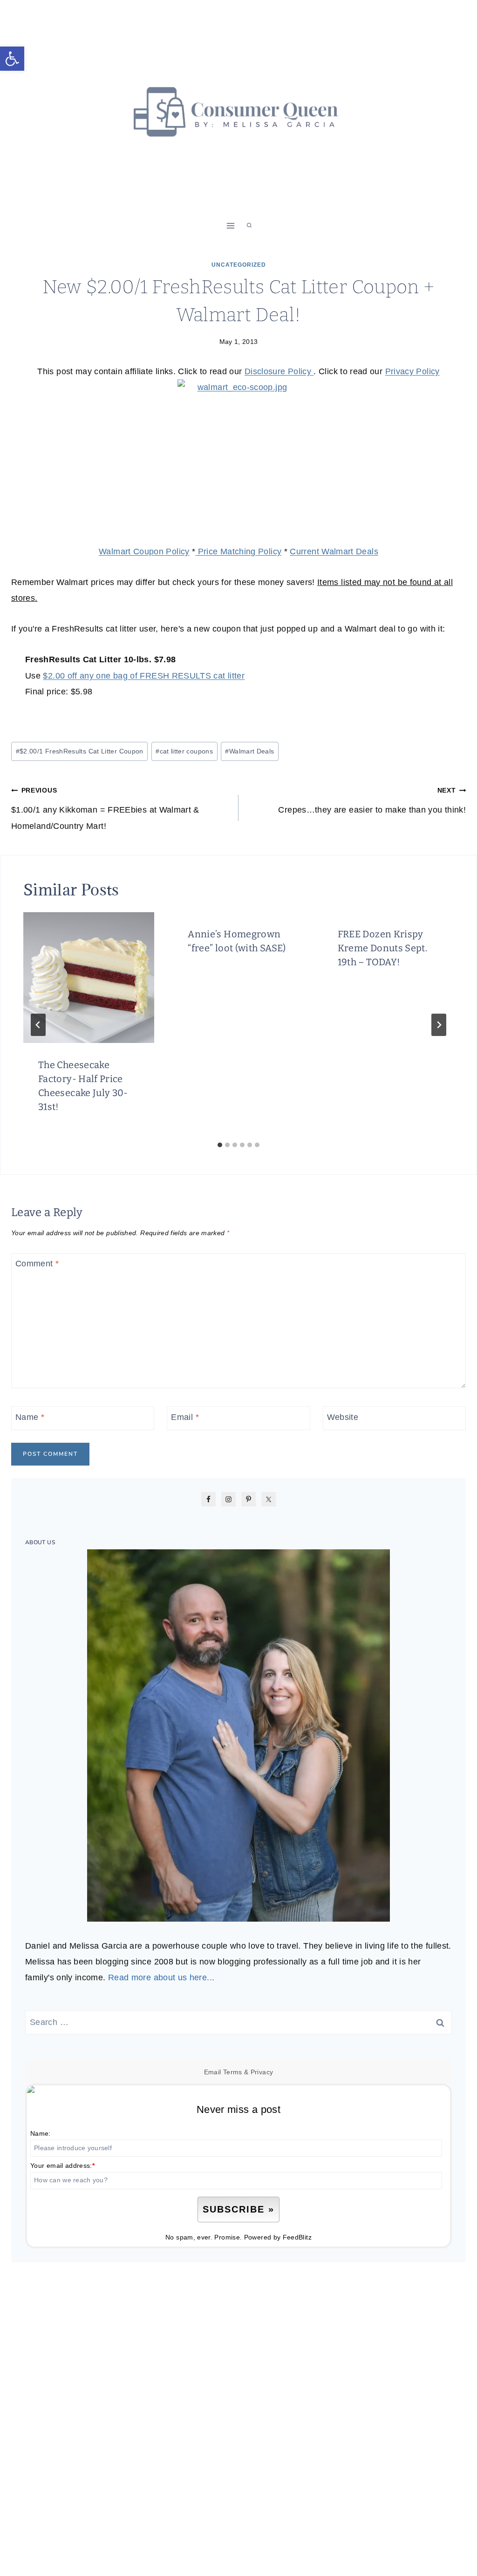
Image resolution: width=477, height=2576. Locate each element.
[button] (12, 59)
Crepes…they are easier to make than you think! (372, 800)
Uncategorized (239, 265)
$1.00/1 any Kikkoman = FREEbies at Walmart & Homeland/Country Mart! (105, 808)
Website (343, 1417)
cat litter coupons (184, 751)
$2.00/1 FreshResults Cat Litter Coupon (80, 751)
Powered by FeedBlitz (278, 2237)
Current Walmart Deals (334, 552)
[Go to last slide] (38, 1025)
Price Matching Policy (238, 552)
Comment (37, 1264)
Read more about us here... (161, 1977)
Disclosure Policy (279, 371)
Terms (233, 2072)
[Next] (439, 1025)
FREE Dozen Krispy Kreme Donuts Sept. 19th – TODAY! (382, 948)
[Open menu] (231, 225)
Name (30, 1417)
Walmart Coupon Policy (144, 552)
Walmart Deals (249, 751)
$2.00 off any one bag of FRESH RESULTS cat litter (144, 676)
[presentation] (89, 978)
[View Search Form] (249, 226)
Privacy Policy (412, 371)
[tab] (220, 1145)
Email (185, 1417)
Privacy (262, 2072)
